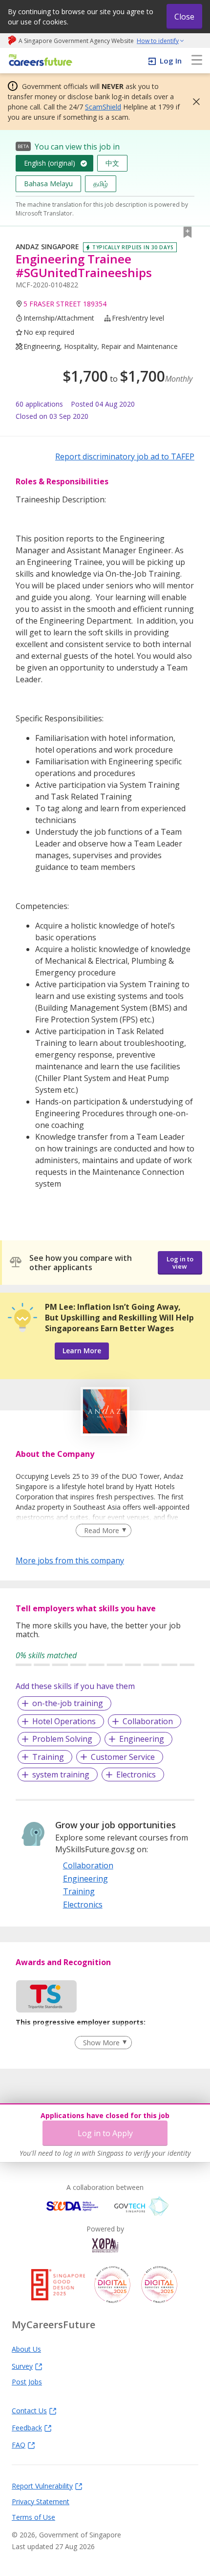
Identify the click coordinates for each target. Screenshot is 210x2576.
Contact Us (29, 2410)
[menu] (197, 61)
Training (48, 1757)
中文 (112, 163)
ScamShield (103, 107)
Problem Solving (62, 1739)
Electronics (136, 1775)
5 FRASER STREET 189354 (65, 304)
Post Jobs (27, 2381)
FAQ (19, 2445)
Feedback (27, 2427)
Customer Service (123, 1757)
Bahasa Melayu (48, 184)
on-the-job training (68, 1703)
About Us (26, 2349)
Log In (171, 61)
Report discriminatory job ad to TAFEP (125, 456)
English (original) (50, 163)
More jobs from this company (70, 1560)
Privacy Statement (41, 2501)
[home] (39, 61)
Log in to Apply (105, 2133)
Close (184, 17)
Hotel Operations (64, 1721)
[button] (193, 102)
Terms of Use (33, 2517)
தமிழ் (101, 184)
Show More (101, 2043)
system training (61, 1775)
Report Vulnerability (42, 2486)
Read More (102, 1530)
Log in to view (180, 1263)
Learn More (82, 1351)
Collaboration (148, 1721)
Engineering (142, 1739)
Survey (22, 2366)
